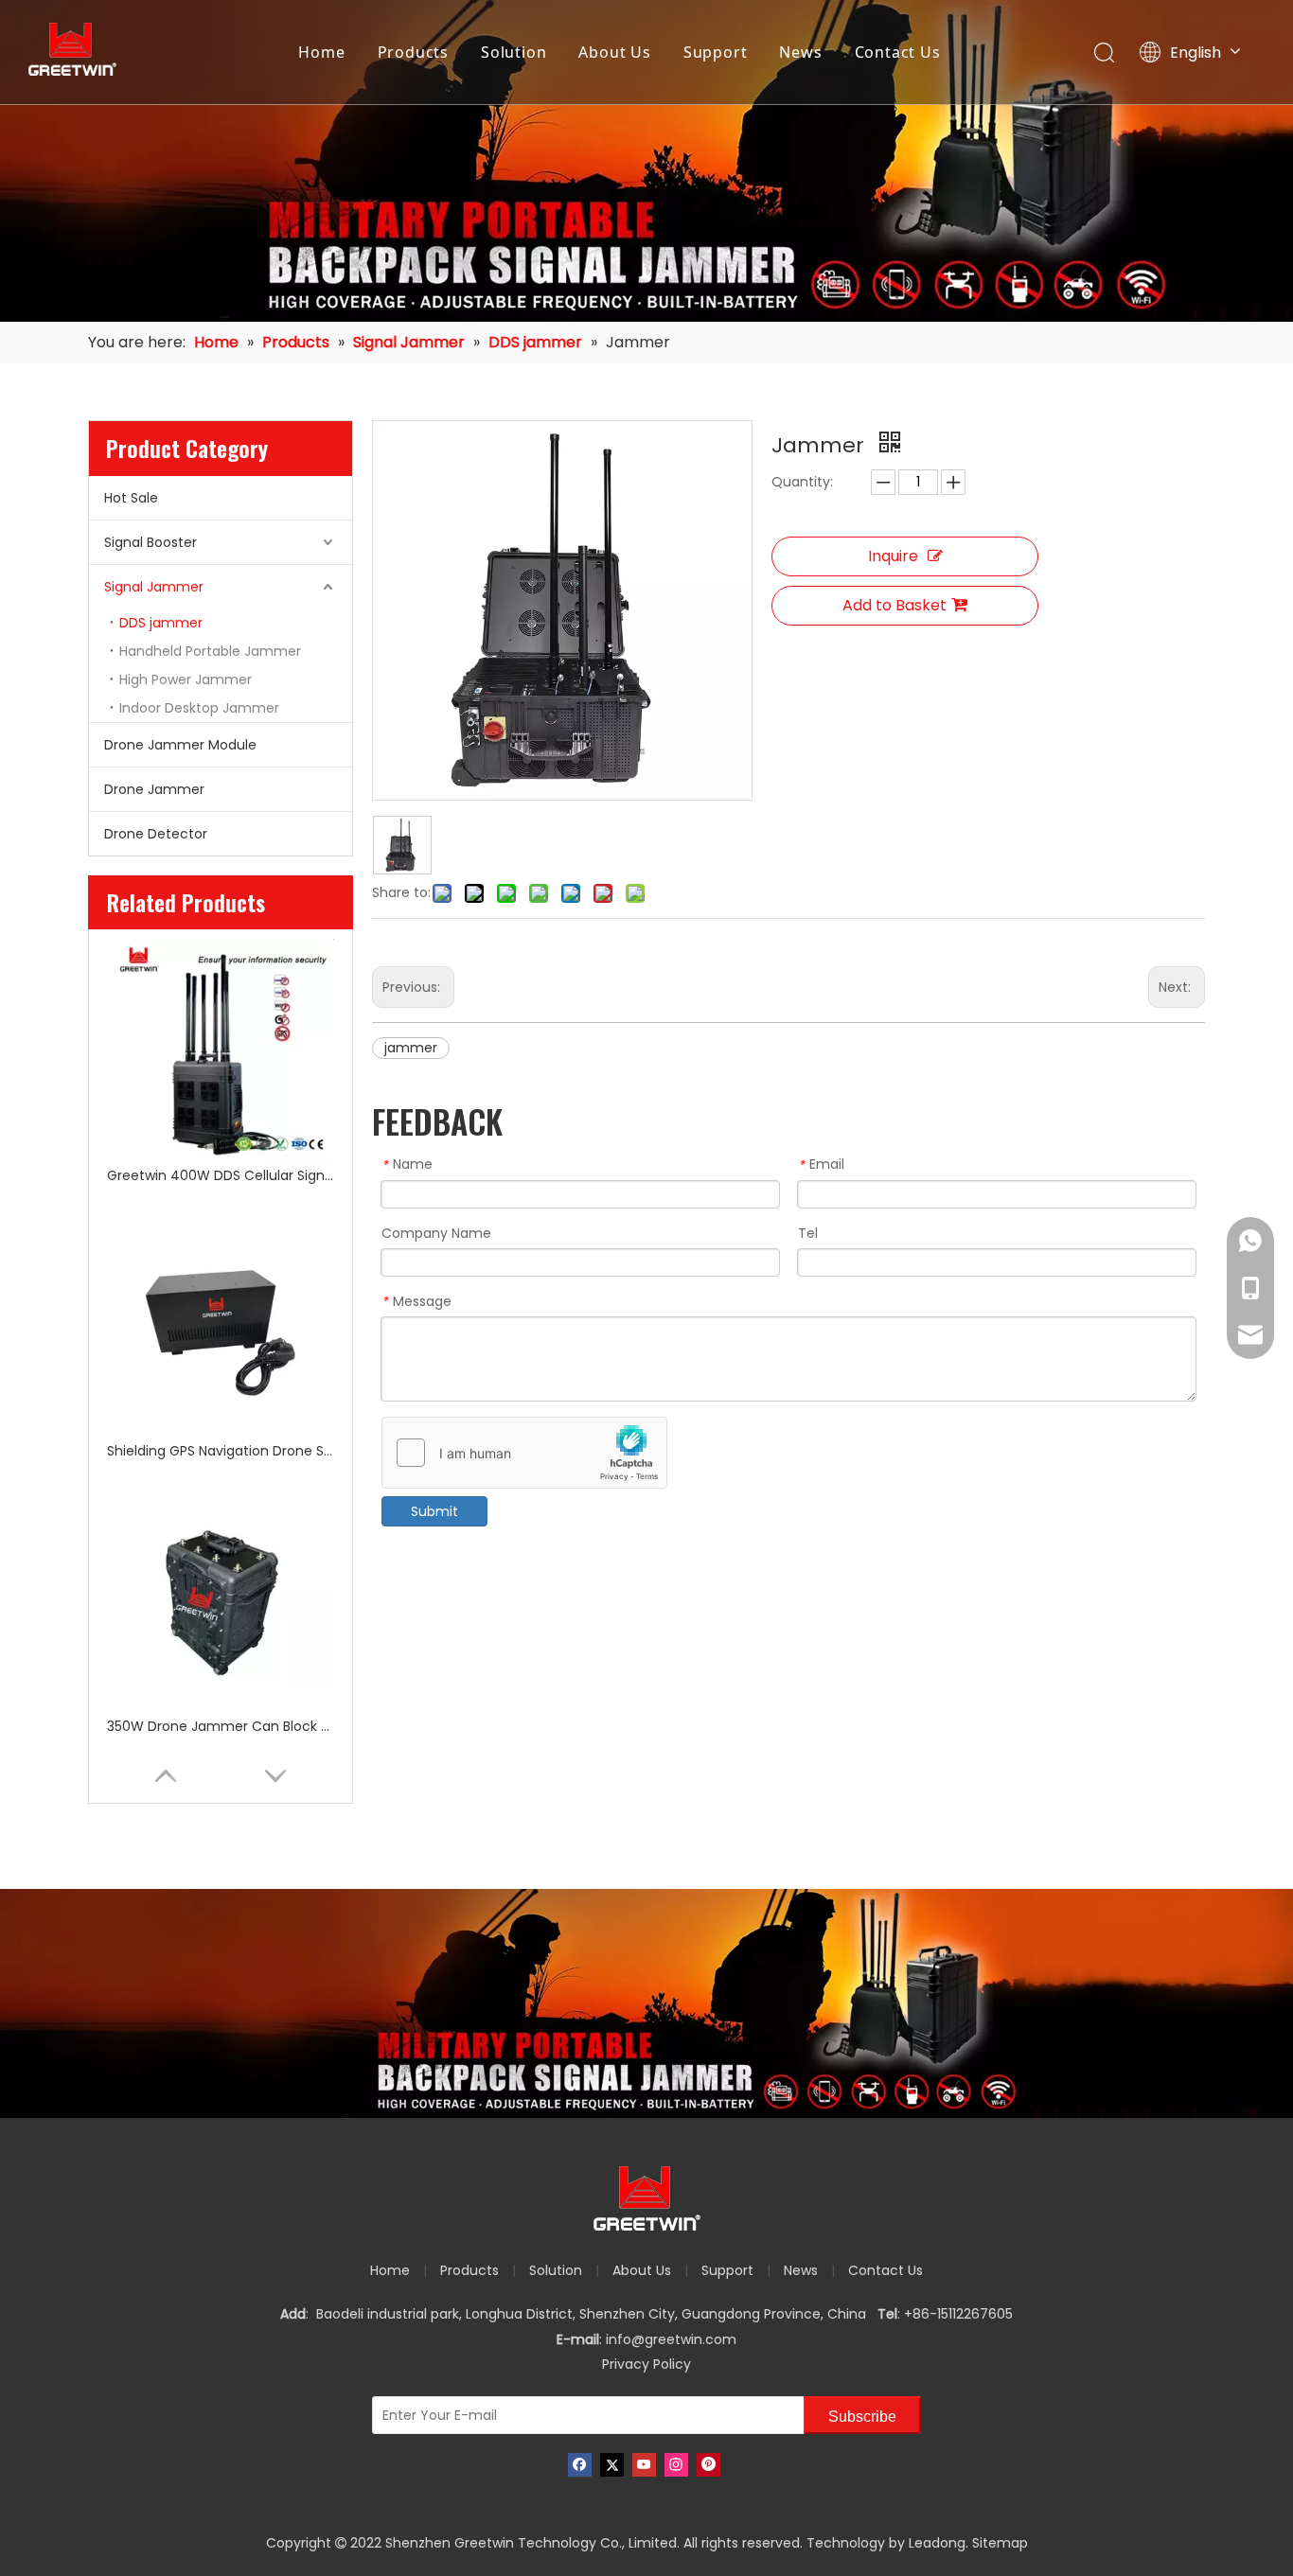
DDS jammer (161, 623)
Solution (514, 52)
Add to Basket (894, 605)
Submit (434, 1511)
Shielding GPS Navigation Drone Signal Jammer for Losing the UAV (221, 1451)
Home (321, 52)
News (800, 52)
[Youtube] (644, 2465)
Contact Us (898, 52)
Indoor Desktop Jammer (199, 708)
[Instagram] (676, 2465)
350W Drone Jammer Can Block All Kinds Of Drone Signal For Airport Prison (221, 1726)
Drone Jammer (154, 789)
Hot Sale (131, 498)
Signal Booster (151, 542)
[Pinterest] (708, 2465)
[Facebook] (580, 2465)
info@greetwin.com (671, 2339)
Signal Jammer (154, 587)
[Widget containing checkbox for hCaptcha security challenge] (525, 1454)
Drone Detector (156, 834)
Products (413, 52)
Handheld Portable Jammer (210, 651)
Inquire (893, 556)
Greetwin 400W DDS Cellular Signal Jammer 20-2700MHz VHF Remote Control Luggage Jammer (221, 1175)
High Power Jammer (186, 679)
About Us (614, 52)
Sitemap (1000, 2543)
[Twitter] (612, 2465)
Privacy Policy (646, 2364)
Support (716, 52)
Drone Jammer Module (180, 745)
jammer (411, 1048)
